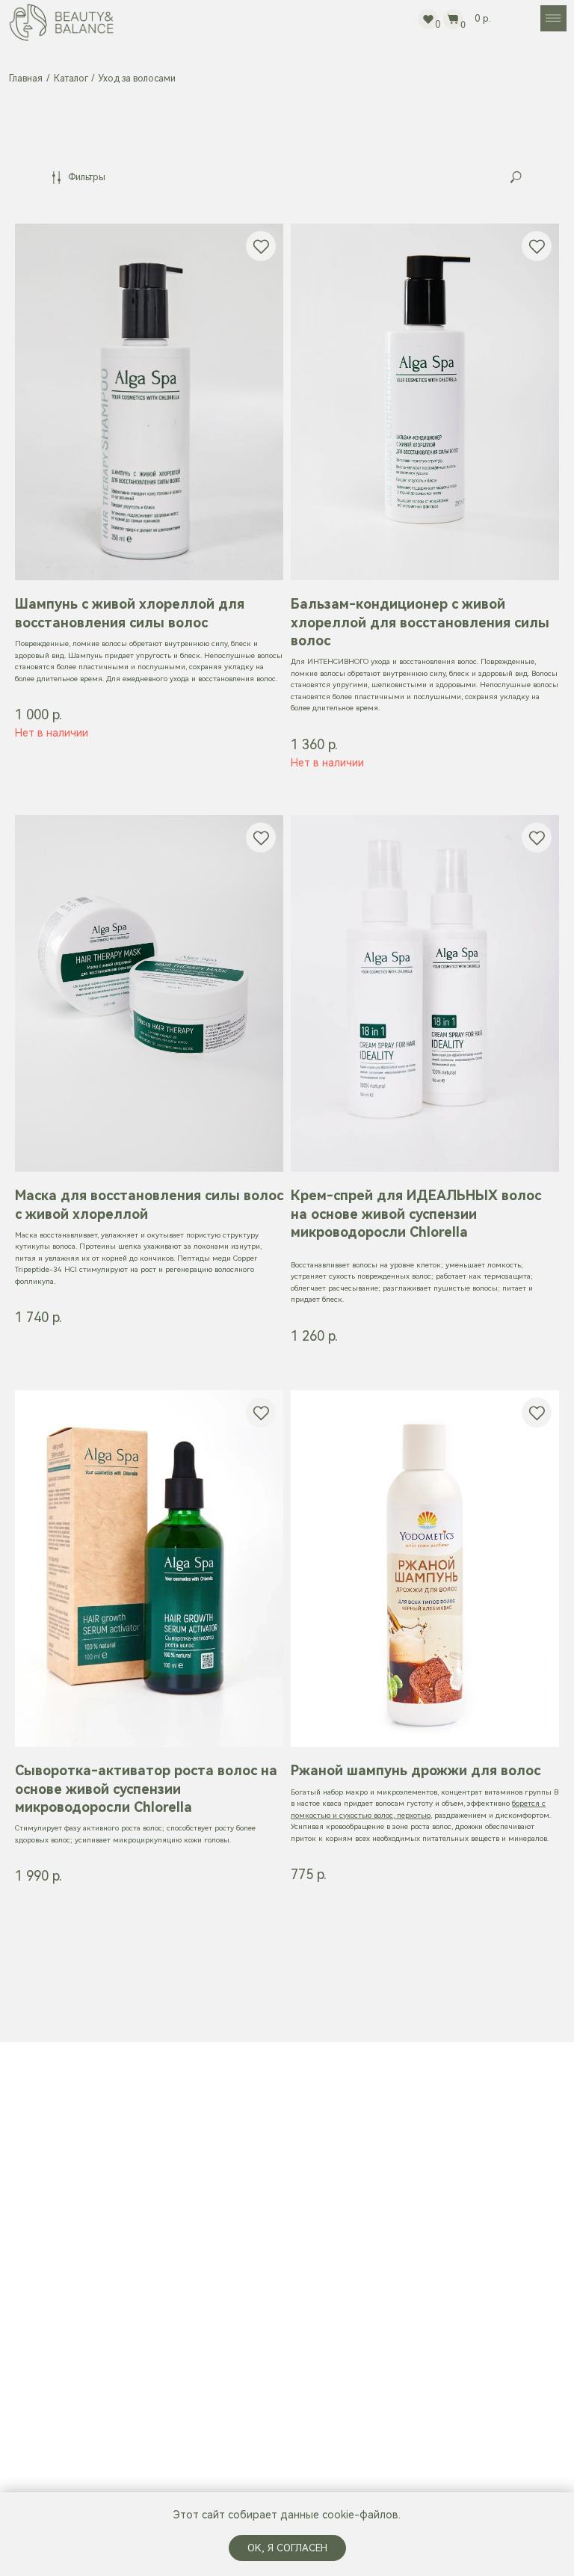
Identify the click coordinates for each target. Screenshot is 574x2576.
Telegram (214, 2376)
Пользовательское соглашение (449, 2181)
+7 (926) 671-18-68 (240, 2333)
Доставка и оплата (419, 2137)
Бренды (212, 2186)
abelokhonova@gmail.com (253, 2354)
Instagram (215, 2398)
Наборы (212, 2161)
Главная (26, 79)
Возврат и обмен (414, 2159)
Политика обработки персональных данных (429, 2208)
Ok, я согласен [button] (287, 2548)
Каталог (71, 79)
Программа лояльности (430, 2236)
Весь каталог (224, 2137)
